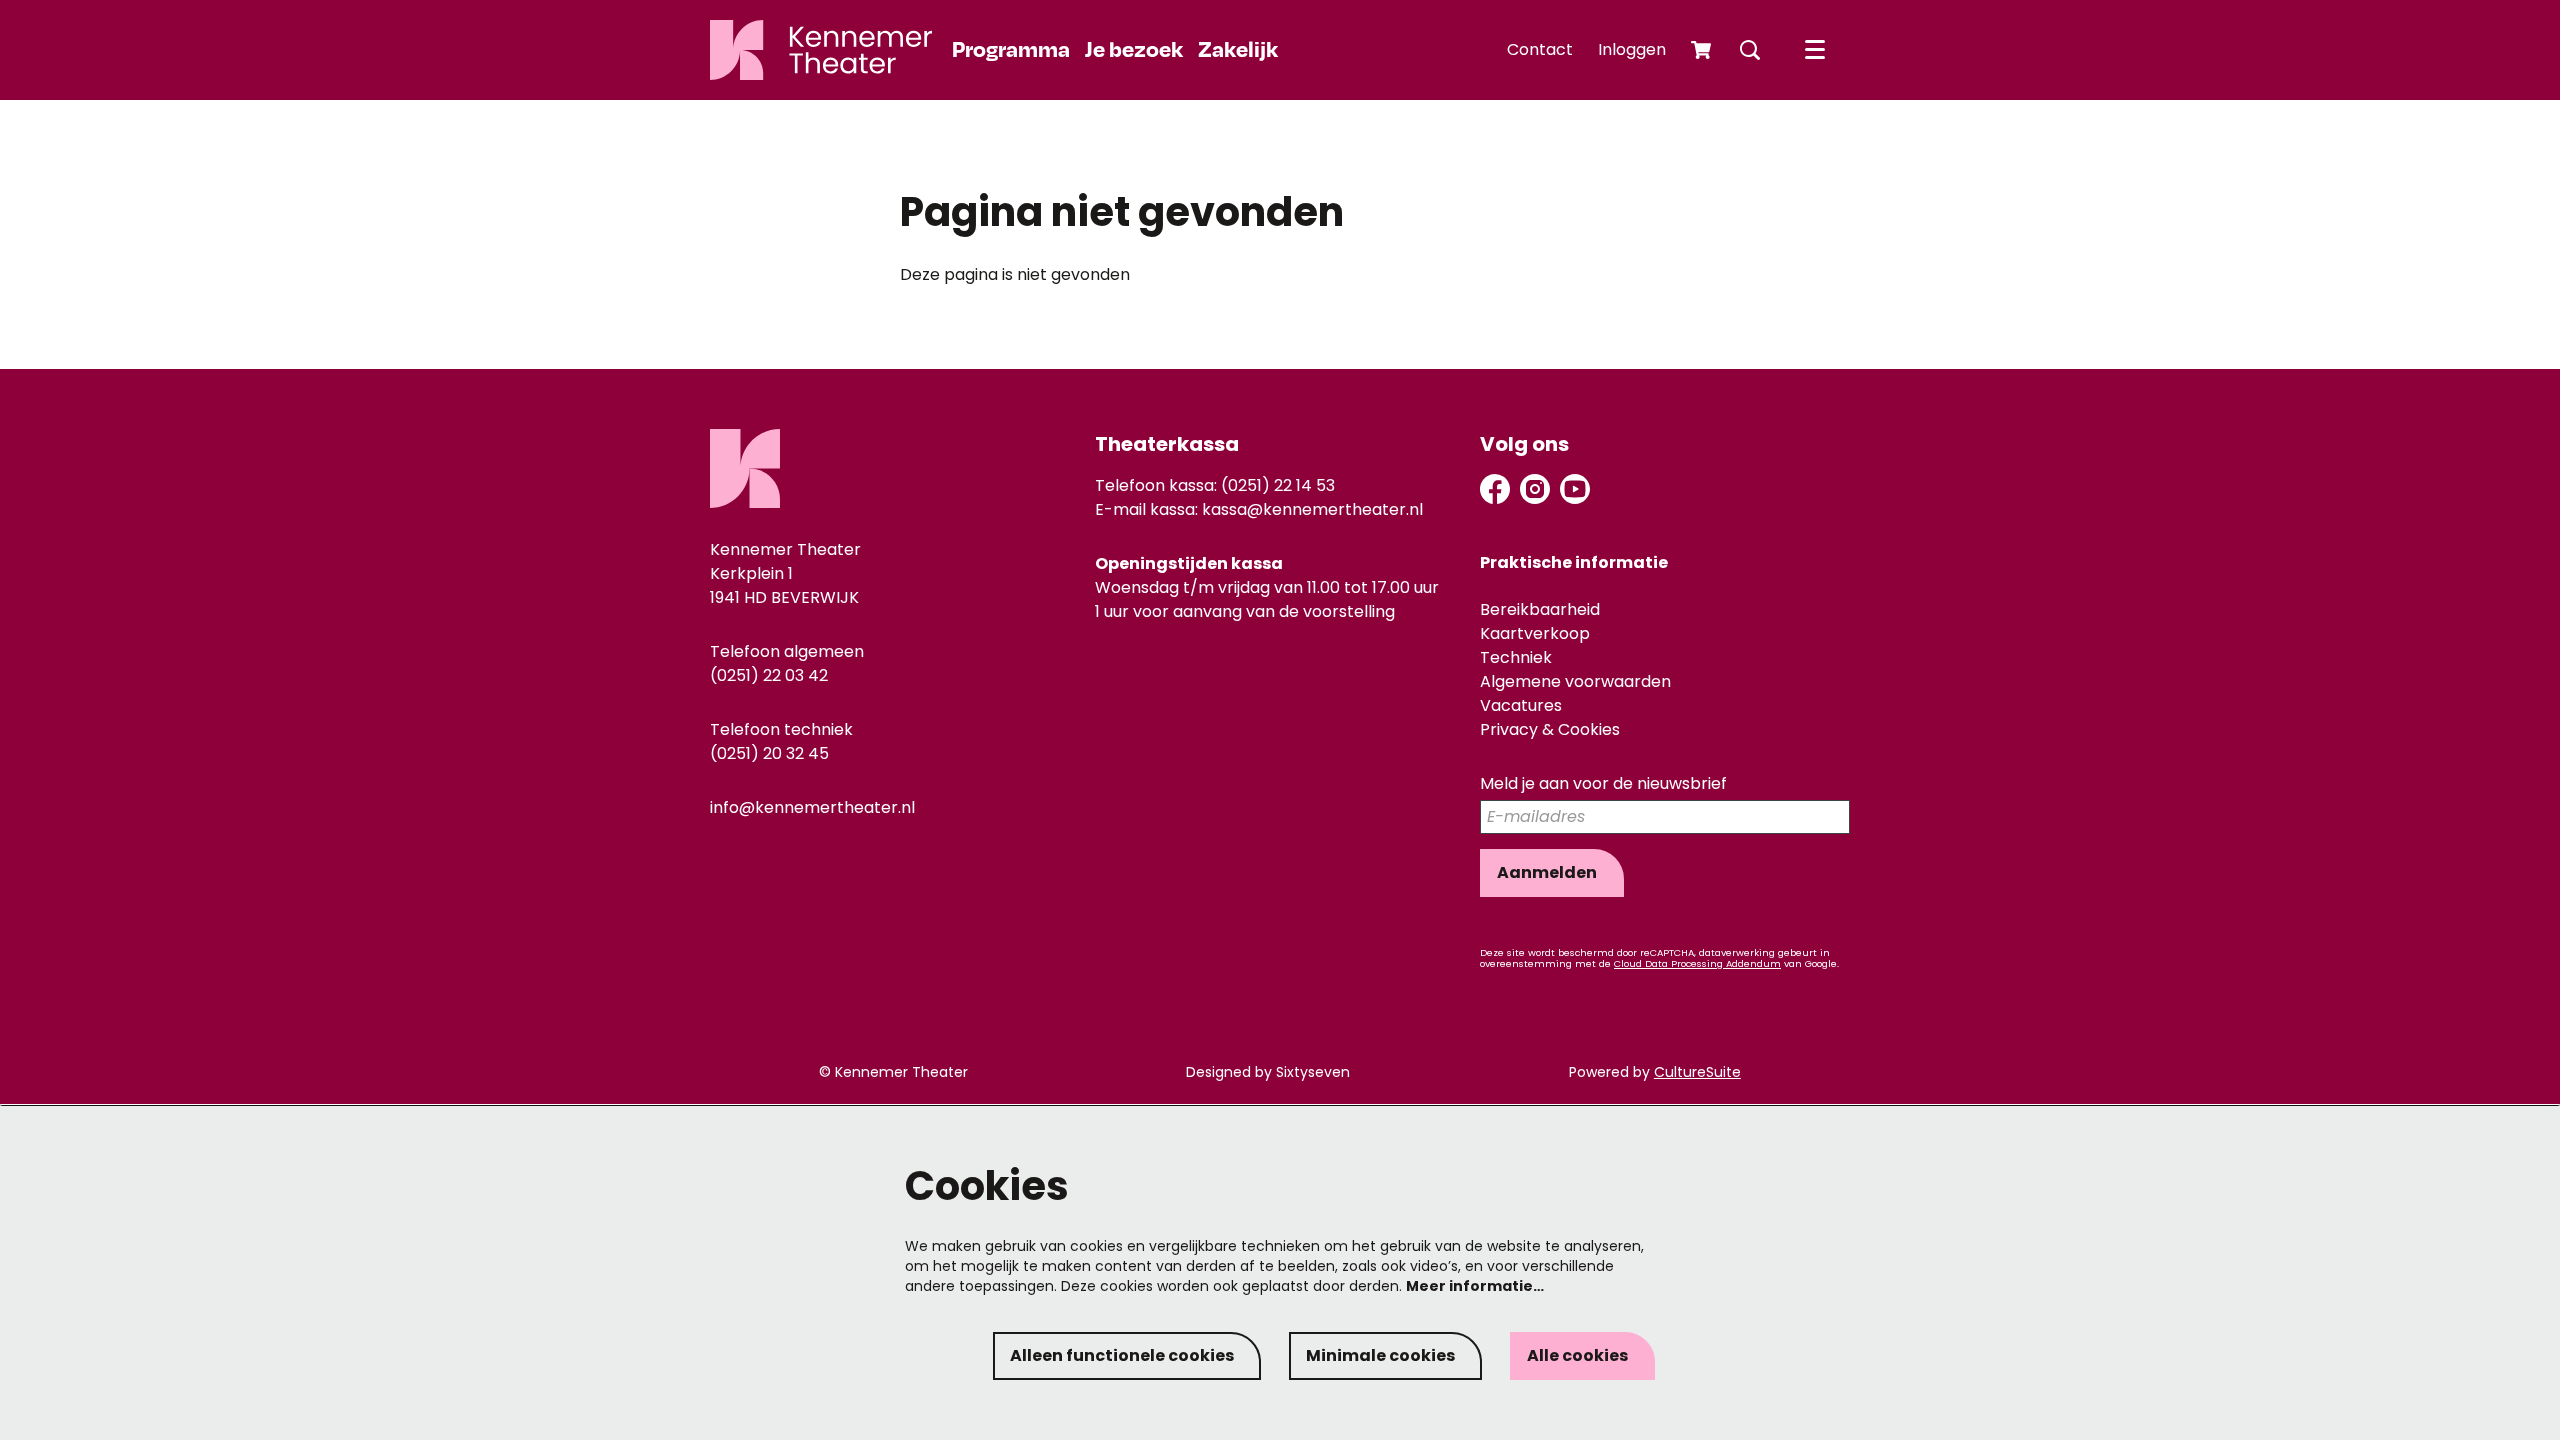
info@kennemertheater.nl (812, 807)
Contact (1540, 49)
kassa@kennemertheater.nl (1312, 509)
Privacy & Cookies (1550, 729)
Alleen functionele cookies (1122, 1355)
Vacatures (1521, 705)
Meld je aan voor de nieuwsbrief (1603, 784)
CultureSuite (1697, 1072)
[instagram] (1535, 489)
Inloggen (1632, 49)
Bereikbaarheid (1540, 609)
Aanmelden (1547, 872)
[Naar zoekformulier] (1750, 50)
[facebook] (1495, 489)
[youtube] (1575, 489)
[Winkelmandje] (1703, 50)
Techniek (1516, 657)
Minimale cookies (1380, 1355)
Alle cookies (1577, 1355)
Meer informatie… (1475, 1286)
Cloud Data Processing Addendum (1697, 963)
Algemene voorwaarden (1575, 681)
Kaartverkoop (1535, 633)
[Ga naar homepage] (821, 50)
